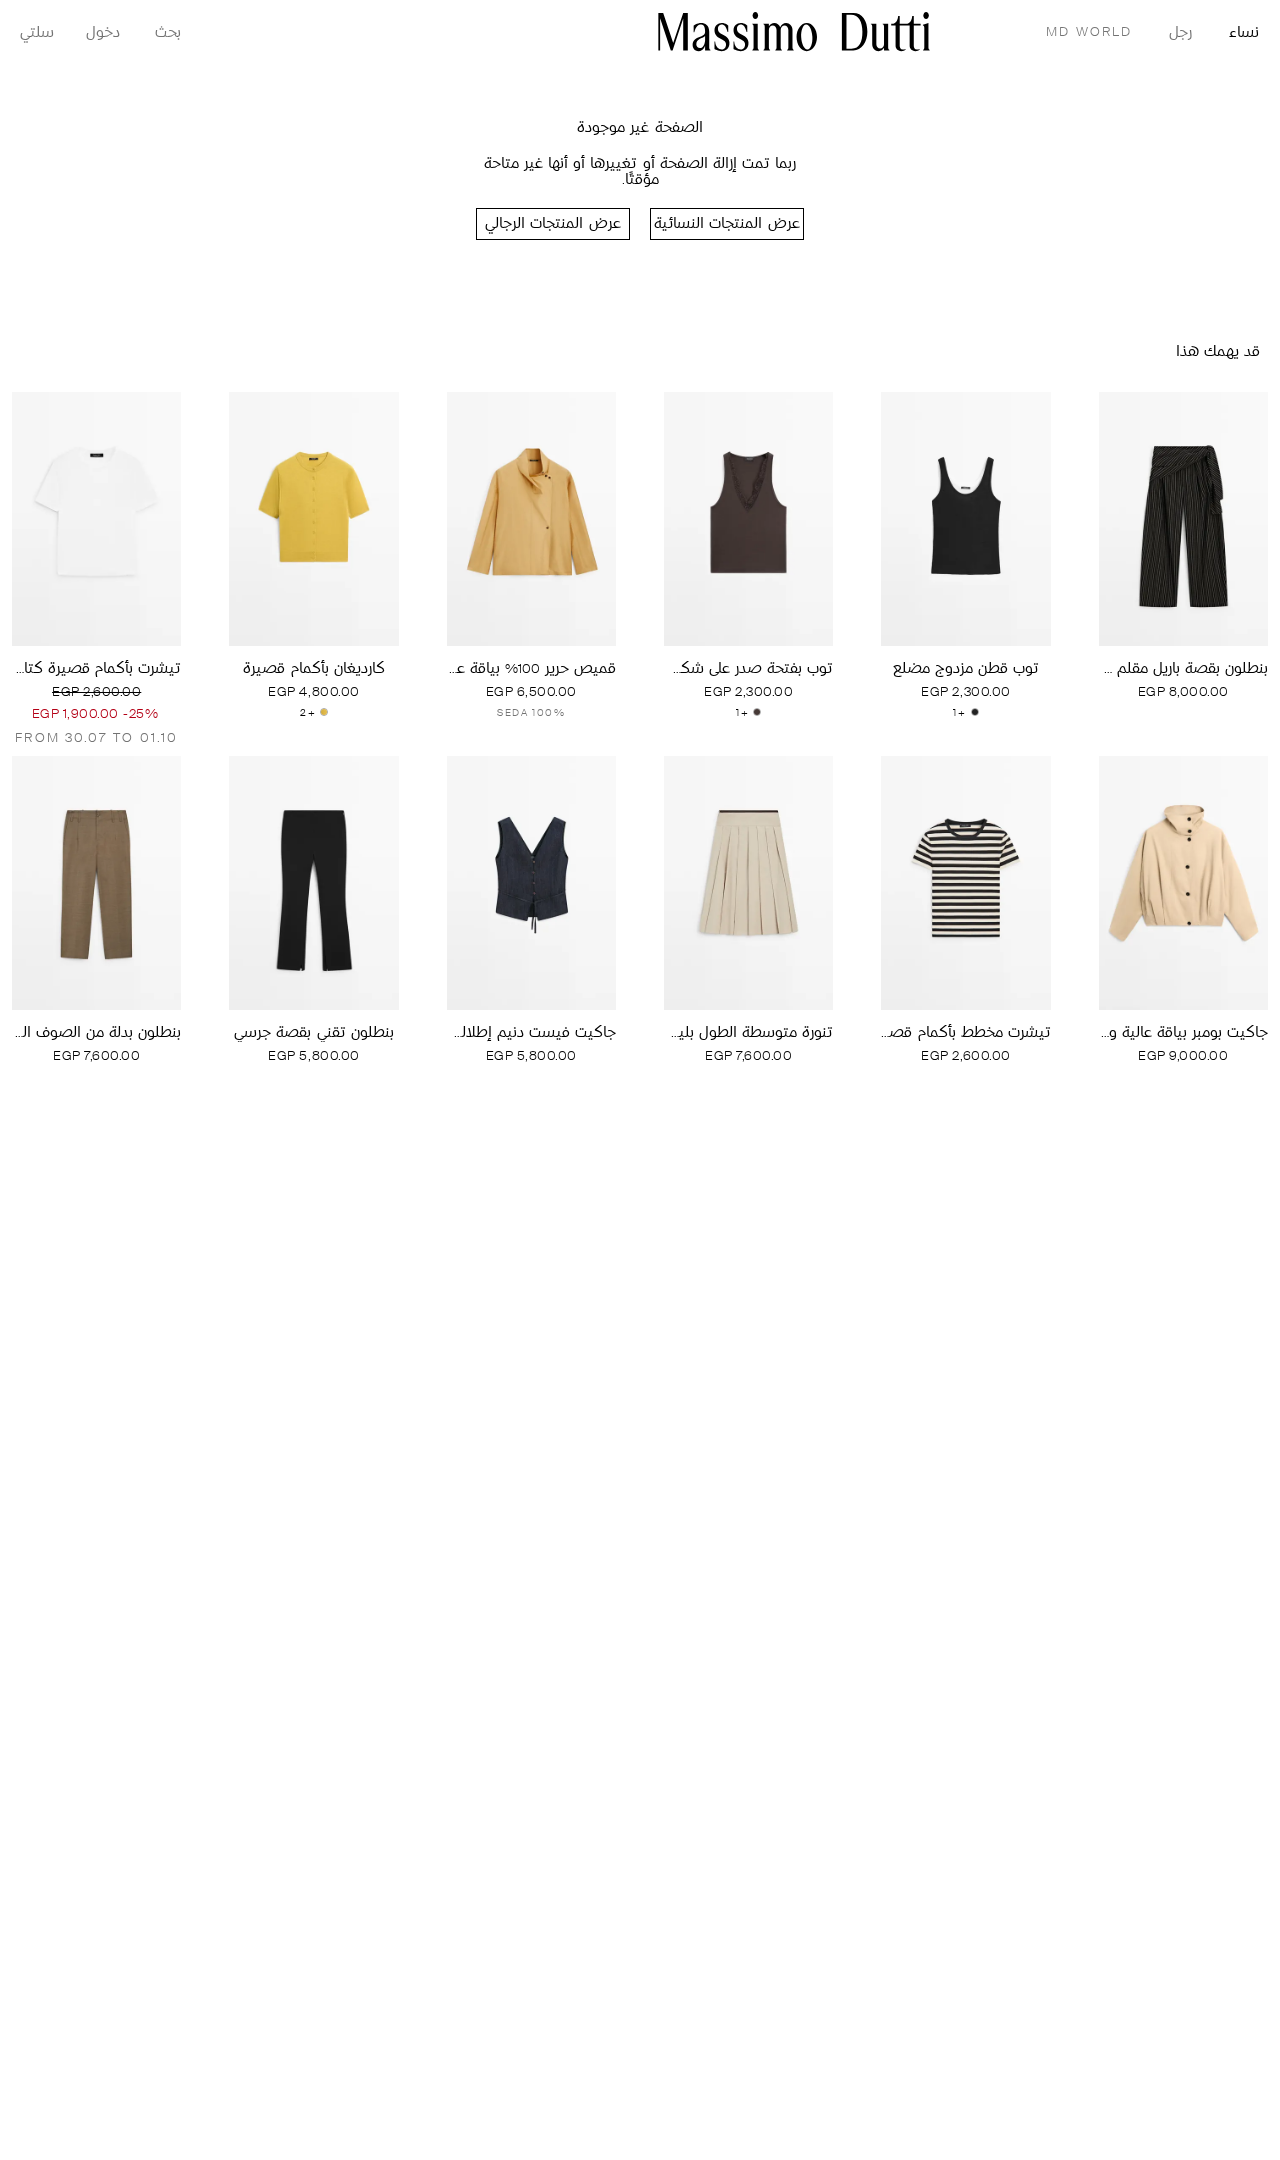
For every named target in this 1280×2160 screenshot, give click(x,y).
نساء (1244, 33)
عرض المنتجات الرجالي (552, 224)
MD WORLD (1089, 32)
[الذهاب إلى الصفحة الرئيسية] (794, 31)
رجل (1180, 33)
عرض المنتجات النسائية (726, 224)
